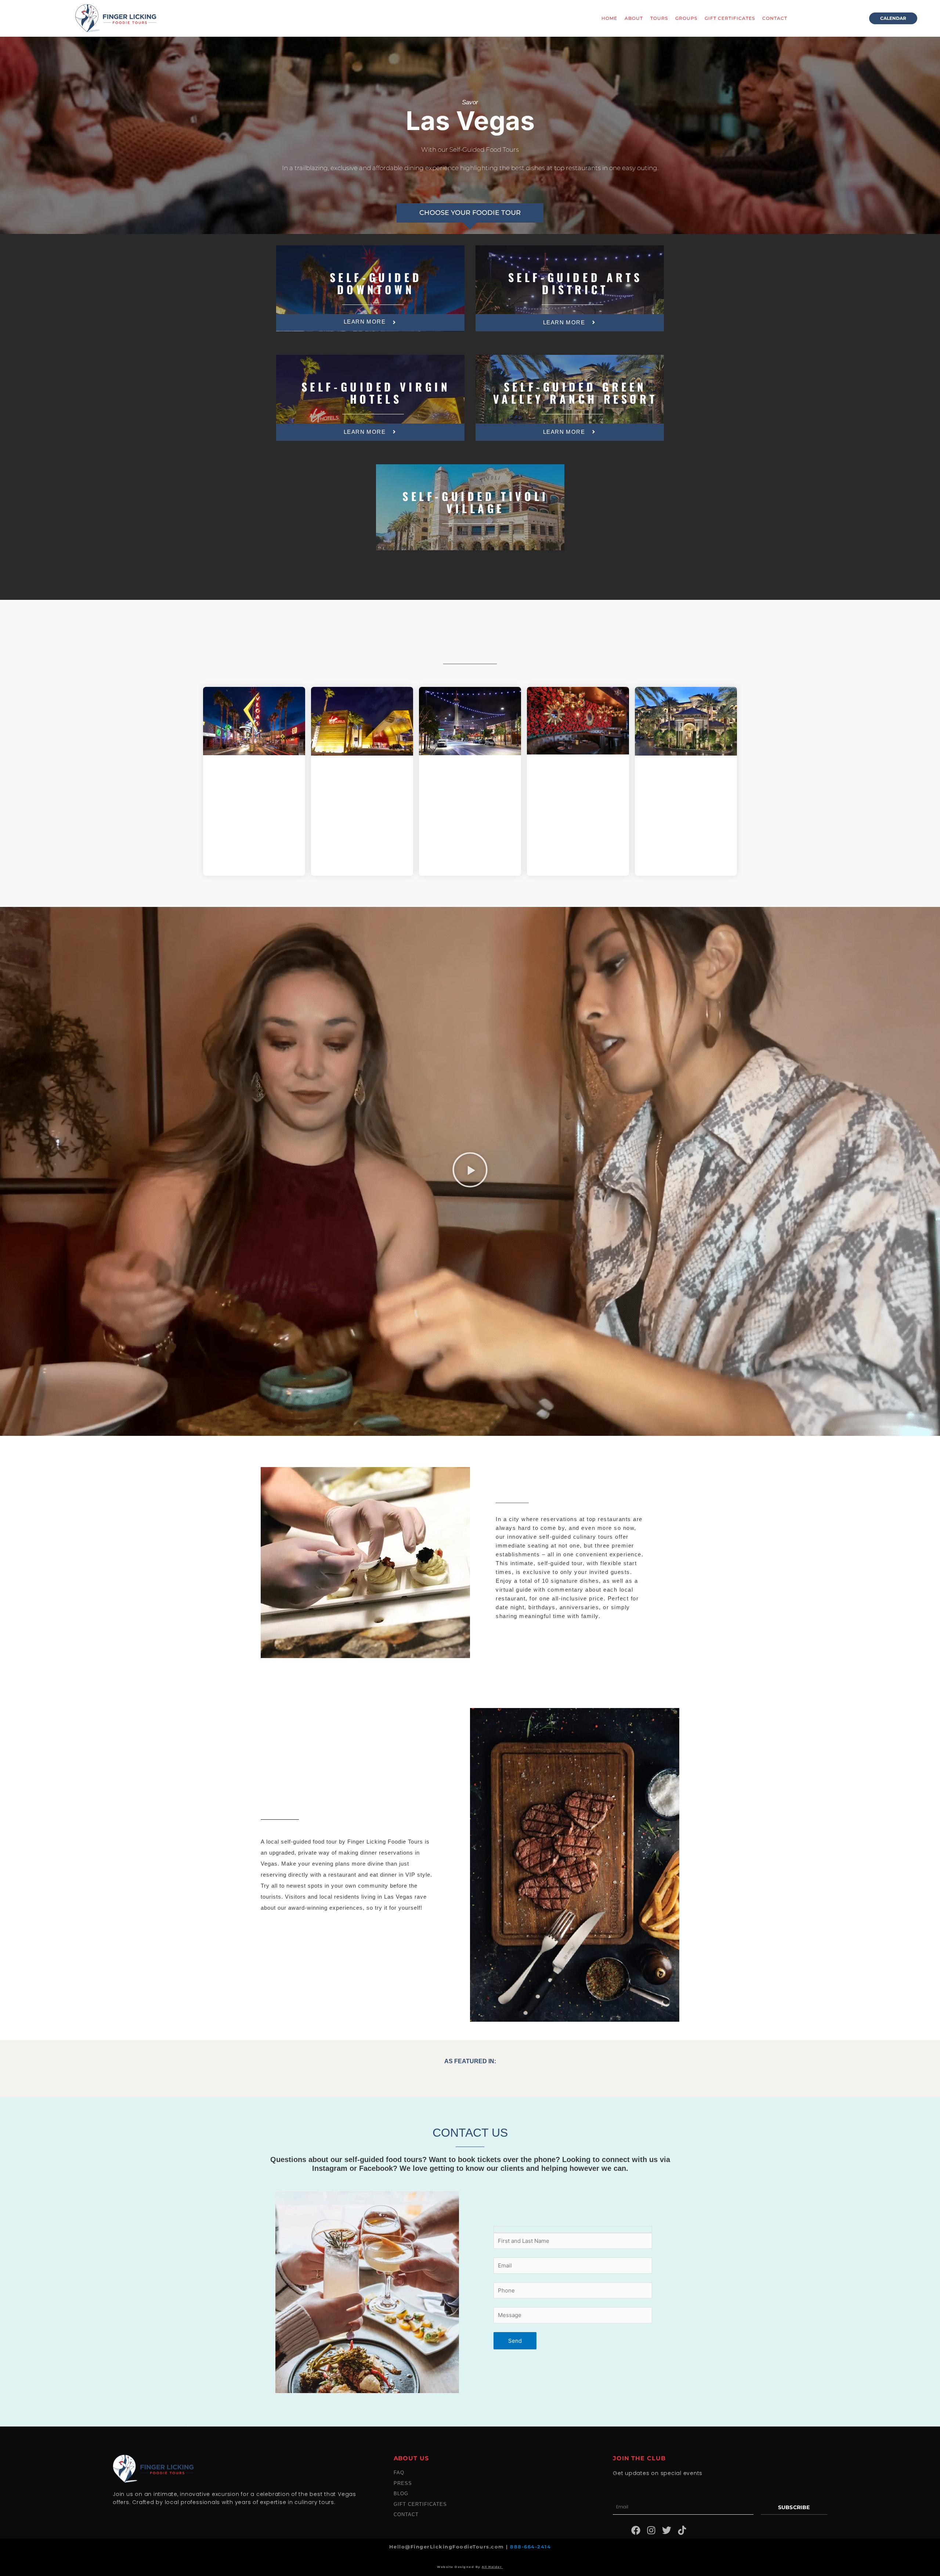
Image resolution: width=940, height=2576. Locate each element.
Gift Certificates (730, 18)
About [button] (634, 18)
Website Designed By (470, 2567)
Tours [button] (659, 18)
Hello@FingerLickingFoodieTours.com (448, 2547)
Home (609, 18)
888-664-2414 (530, 2547)
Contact (775, 18)
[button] (470, 1171)
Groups (686, 18)
